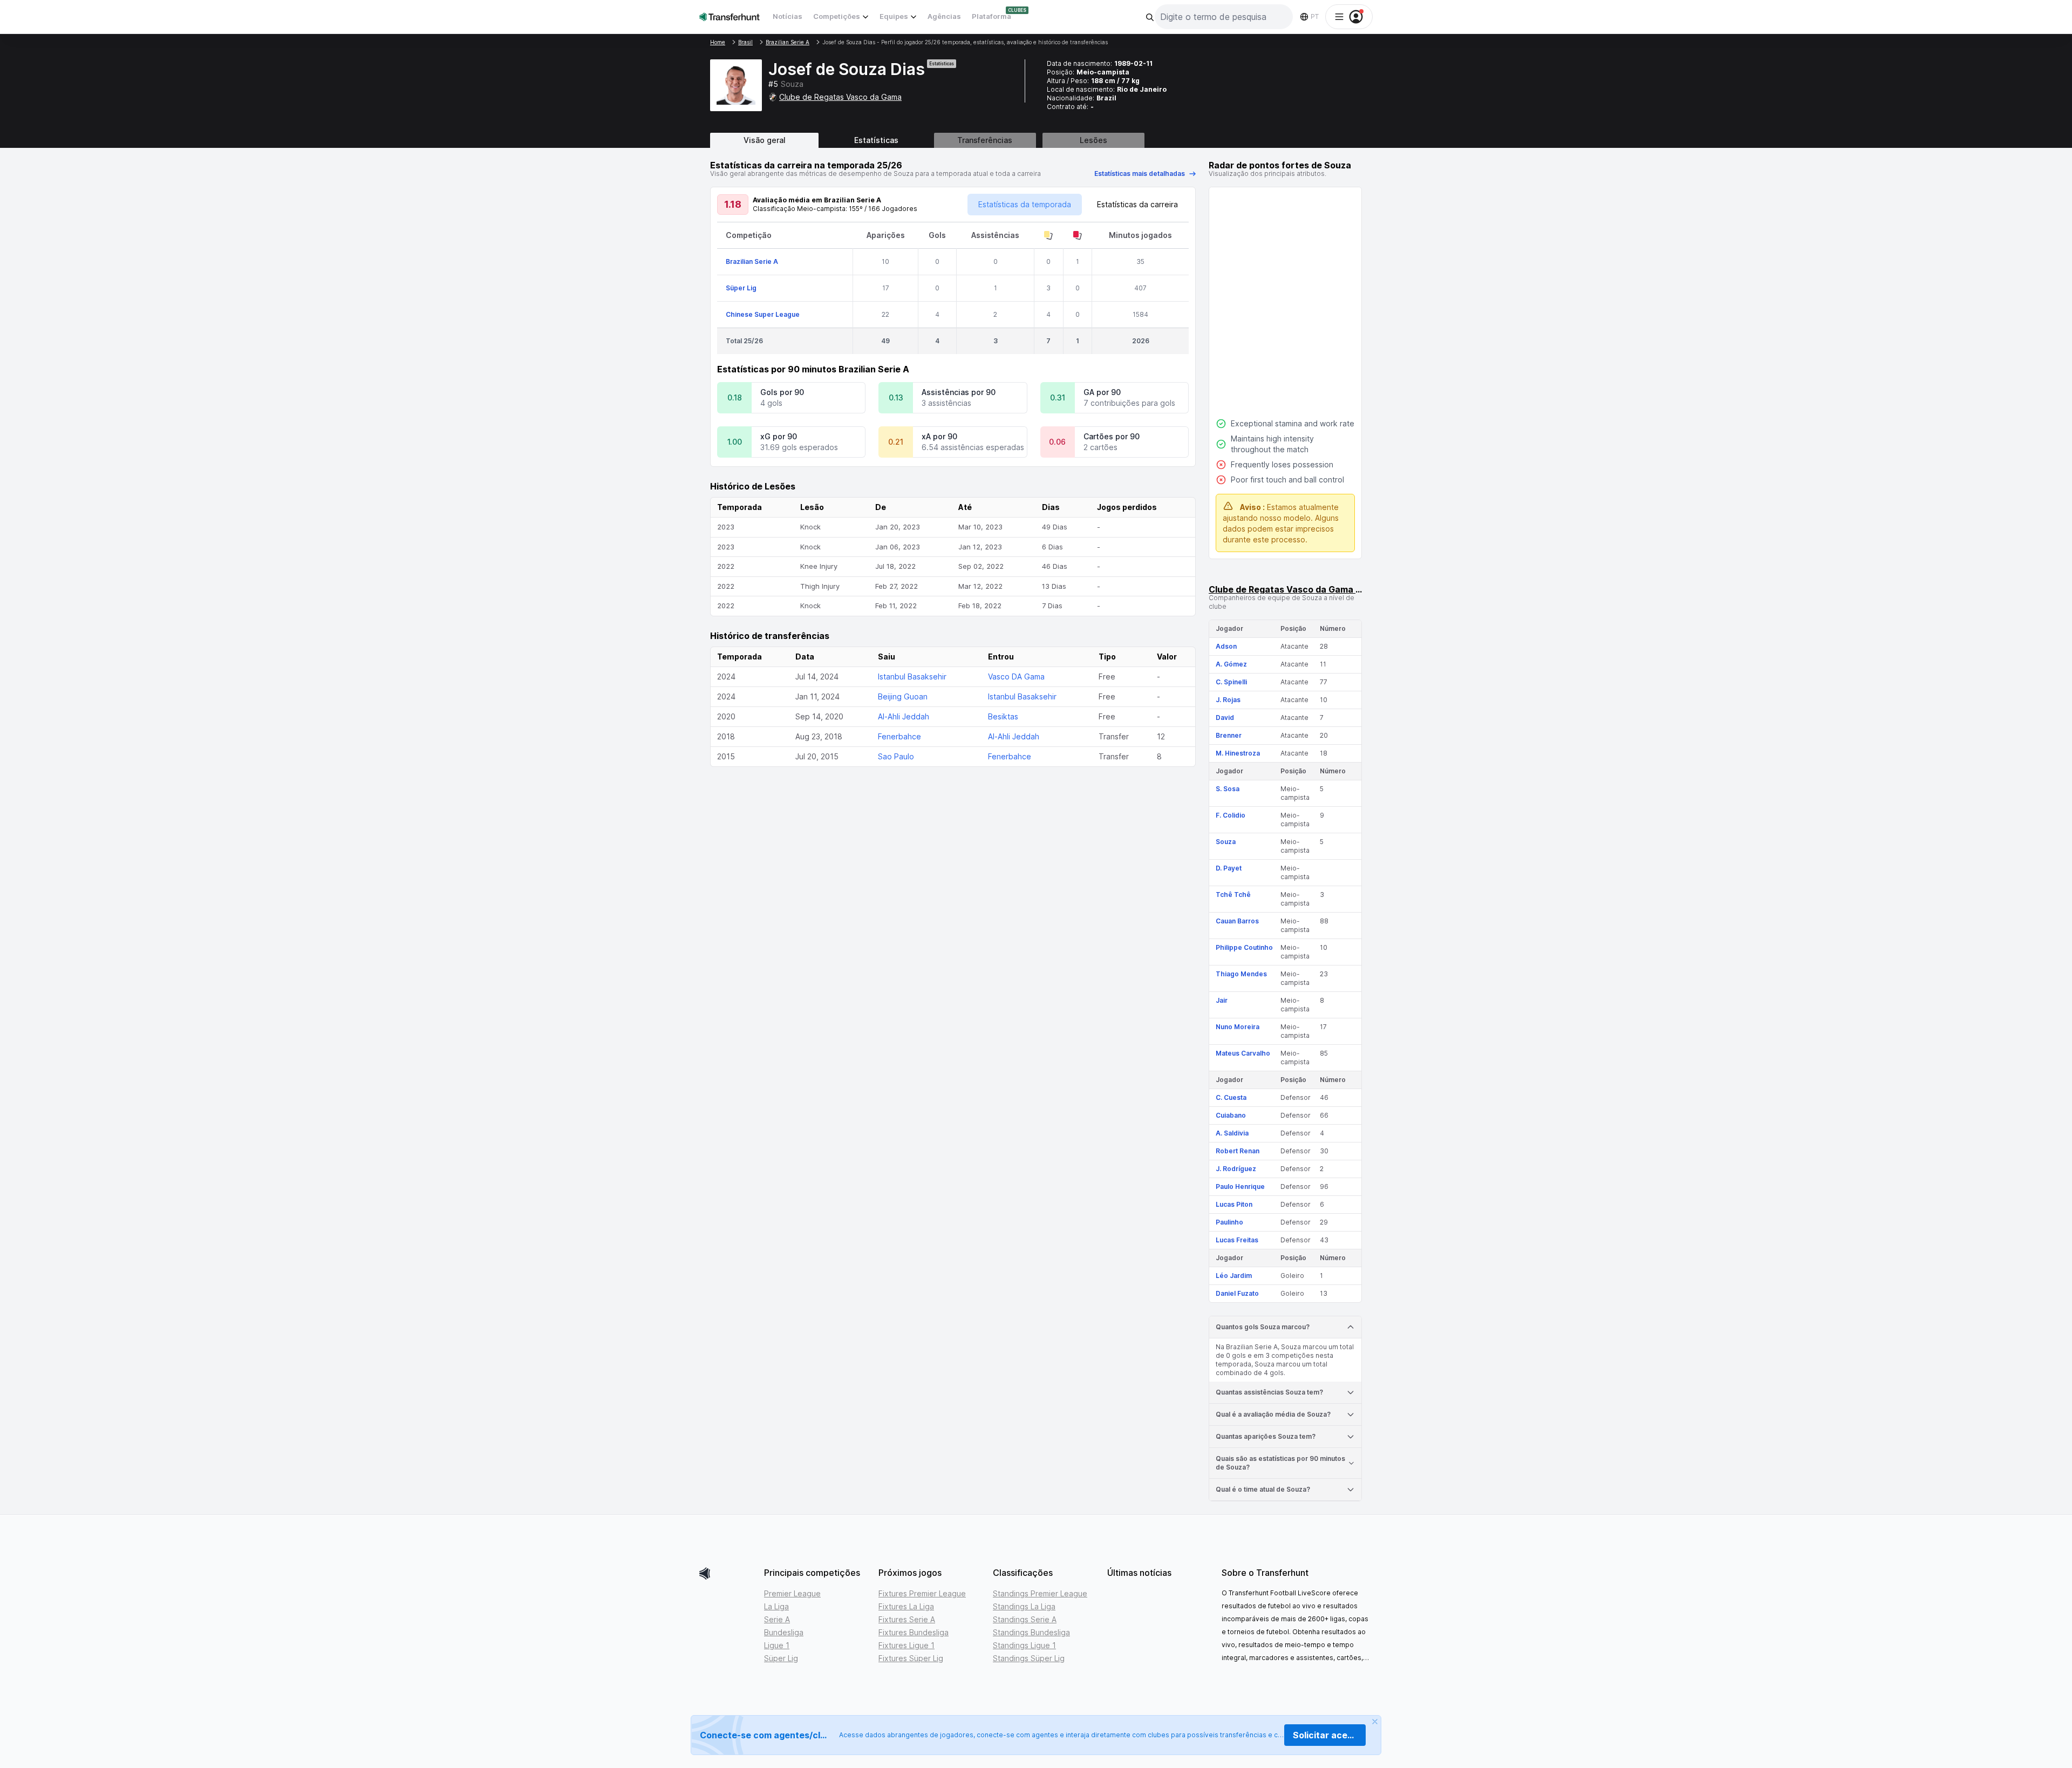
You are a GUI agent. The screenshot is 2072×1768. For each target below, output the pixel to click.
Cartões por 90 (1112, 436)
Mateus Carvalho (1243, 1053)
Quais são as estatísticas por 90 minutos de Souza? (1280, 1463)
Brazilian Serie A (752, 261)
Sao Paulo (896, 756)
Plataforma (991, 16)
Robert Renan (1238, 1151)
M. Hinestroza (1238, 753)
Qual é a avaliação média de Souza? (1273, 1414)
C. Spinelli (1231, 682)
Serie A (777, 1619)
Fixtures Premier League (922, 1593)
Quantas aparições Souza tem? (1266, 1436)
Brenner (1229, 735)
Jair (1222, 1000)
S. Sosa (1228, 789)
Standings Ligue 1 (1024, 1645)
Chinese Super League (763, 314)
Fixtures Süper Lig (911, 1658)
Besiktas (1003, 716)
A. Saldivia (1232, 1133)
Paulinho (1229, 1222)
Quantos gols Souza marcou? (1263, 1327)
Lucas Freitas (1237, 1240)
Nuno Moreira (1238, 1027)
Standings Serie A (1025, 1619)
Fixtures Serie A (907, 1619)
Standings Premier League (1040, 1593)
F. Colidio (1231, 815)
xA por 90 (939, 436)
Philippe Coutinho (1244, 947)
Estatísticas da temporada (1025, 204)
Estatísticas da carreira (1137, 204)
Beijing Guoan (903, 696)
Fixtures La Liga (906, 1606)
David (1225, 718)
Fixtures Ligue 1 (906, 1645)
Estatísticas (876, 140)
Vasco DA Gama (1016, 676)
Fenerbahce (899, 736)
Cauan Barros (1237, 921)
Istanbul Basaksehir (912, 676)
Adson (1226, 646)
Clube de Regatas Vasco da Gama (840, 97)
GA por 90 (1102, 392)
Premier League (792, 1593)
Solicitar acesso (1328, 1735)
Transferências (985, 140)
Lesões (1093, 140)
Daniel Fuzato (1237, 1293)
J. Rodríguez (1236, 1169)
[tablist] (1036, 140)
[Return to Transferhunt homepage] (730, 16)
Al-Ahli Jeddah (904, 716)
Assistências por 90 (959, 392)
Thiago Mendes (1241, 974)
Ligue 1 (777, 1645)
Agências (944, 16)
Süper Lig (741, 288)
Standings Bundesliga (1031, 1632)
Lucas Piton (1234, 1204)
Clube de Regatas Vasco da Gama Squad (1296, 589)
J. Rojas (1228, 700)
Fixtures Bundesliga (914, 1632)
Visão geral (765, 140)
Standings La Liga (1024, 1606)
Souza (1226, 842)
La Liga (776, 1606)
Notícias (788, 16)
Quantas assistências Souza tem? (1269, 1392)
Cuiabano (1231, 1115)
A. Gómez (1231, 664)
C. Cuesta (1231, 1097)
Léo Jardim (1234, 1276)
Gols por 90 (782, 392)
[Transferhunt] (727, 1573)
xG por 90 (779, 436)
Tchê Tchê (1233, 895)
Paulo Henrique (1240, 1186)
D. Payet (1229, 868)
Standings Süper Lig (1029, 1658)
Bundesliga (784, 1632)
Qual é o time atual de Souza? (1263, 1489)
